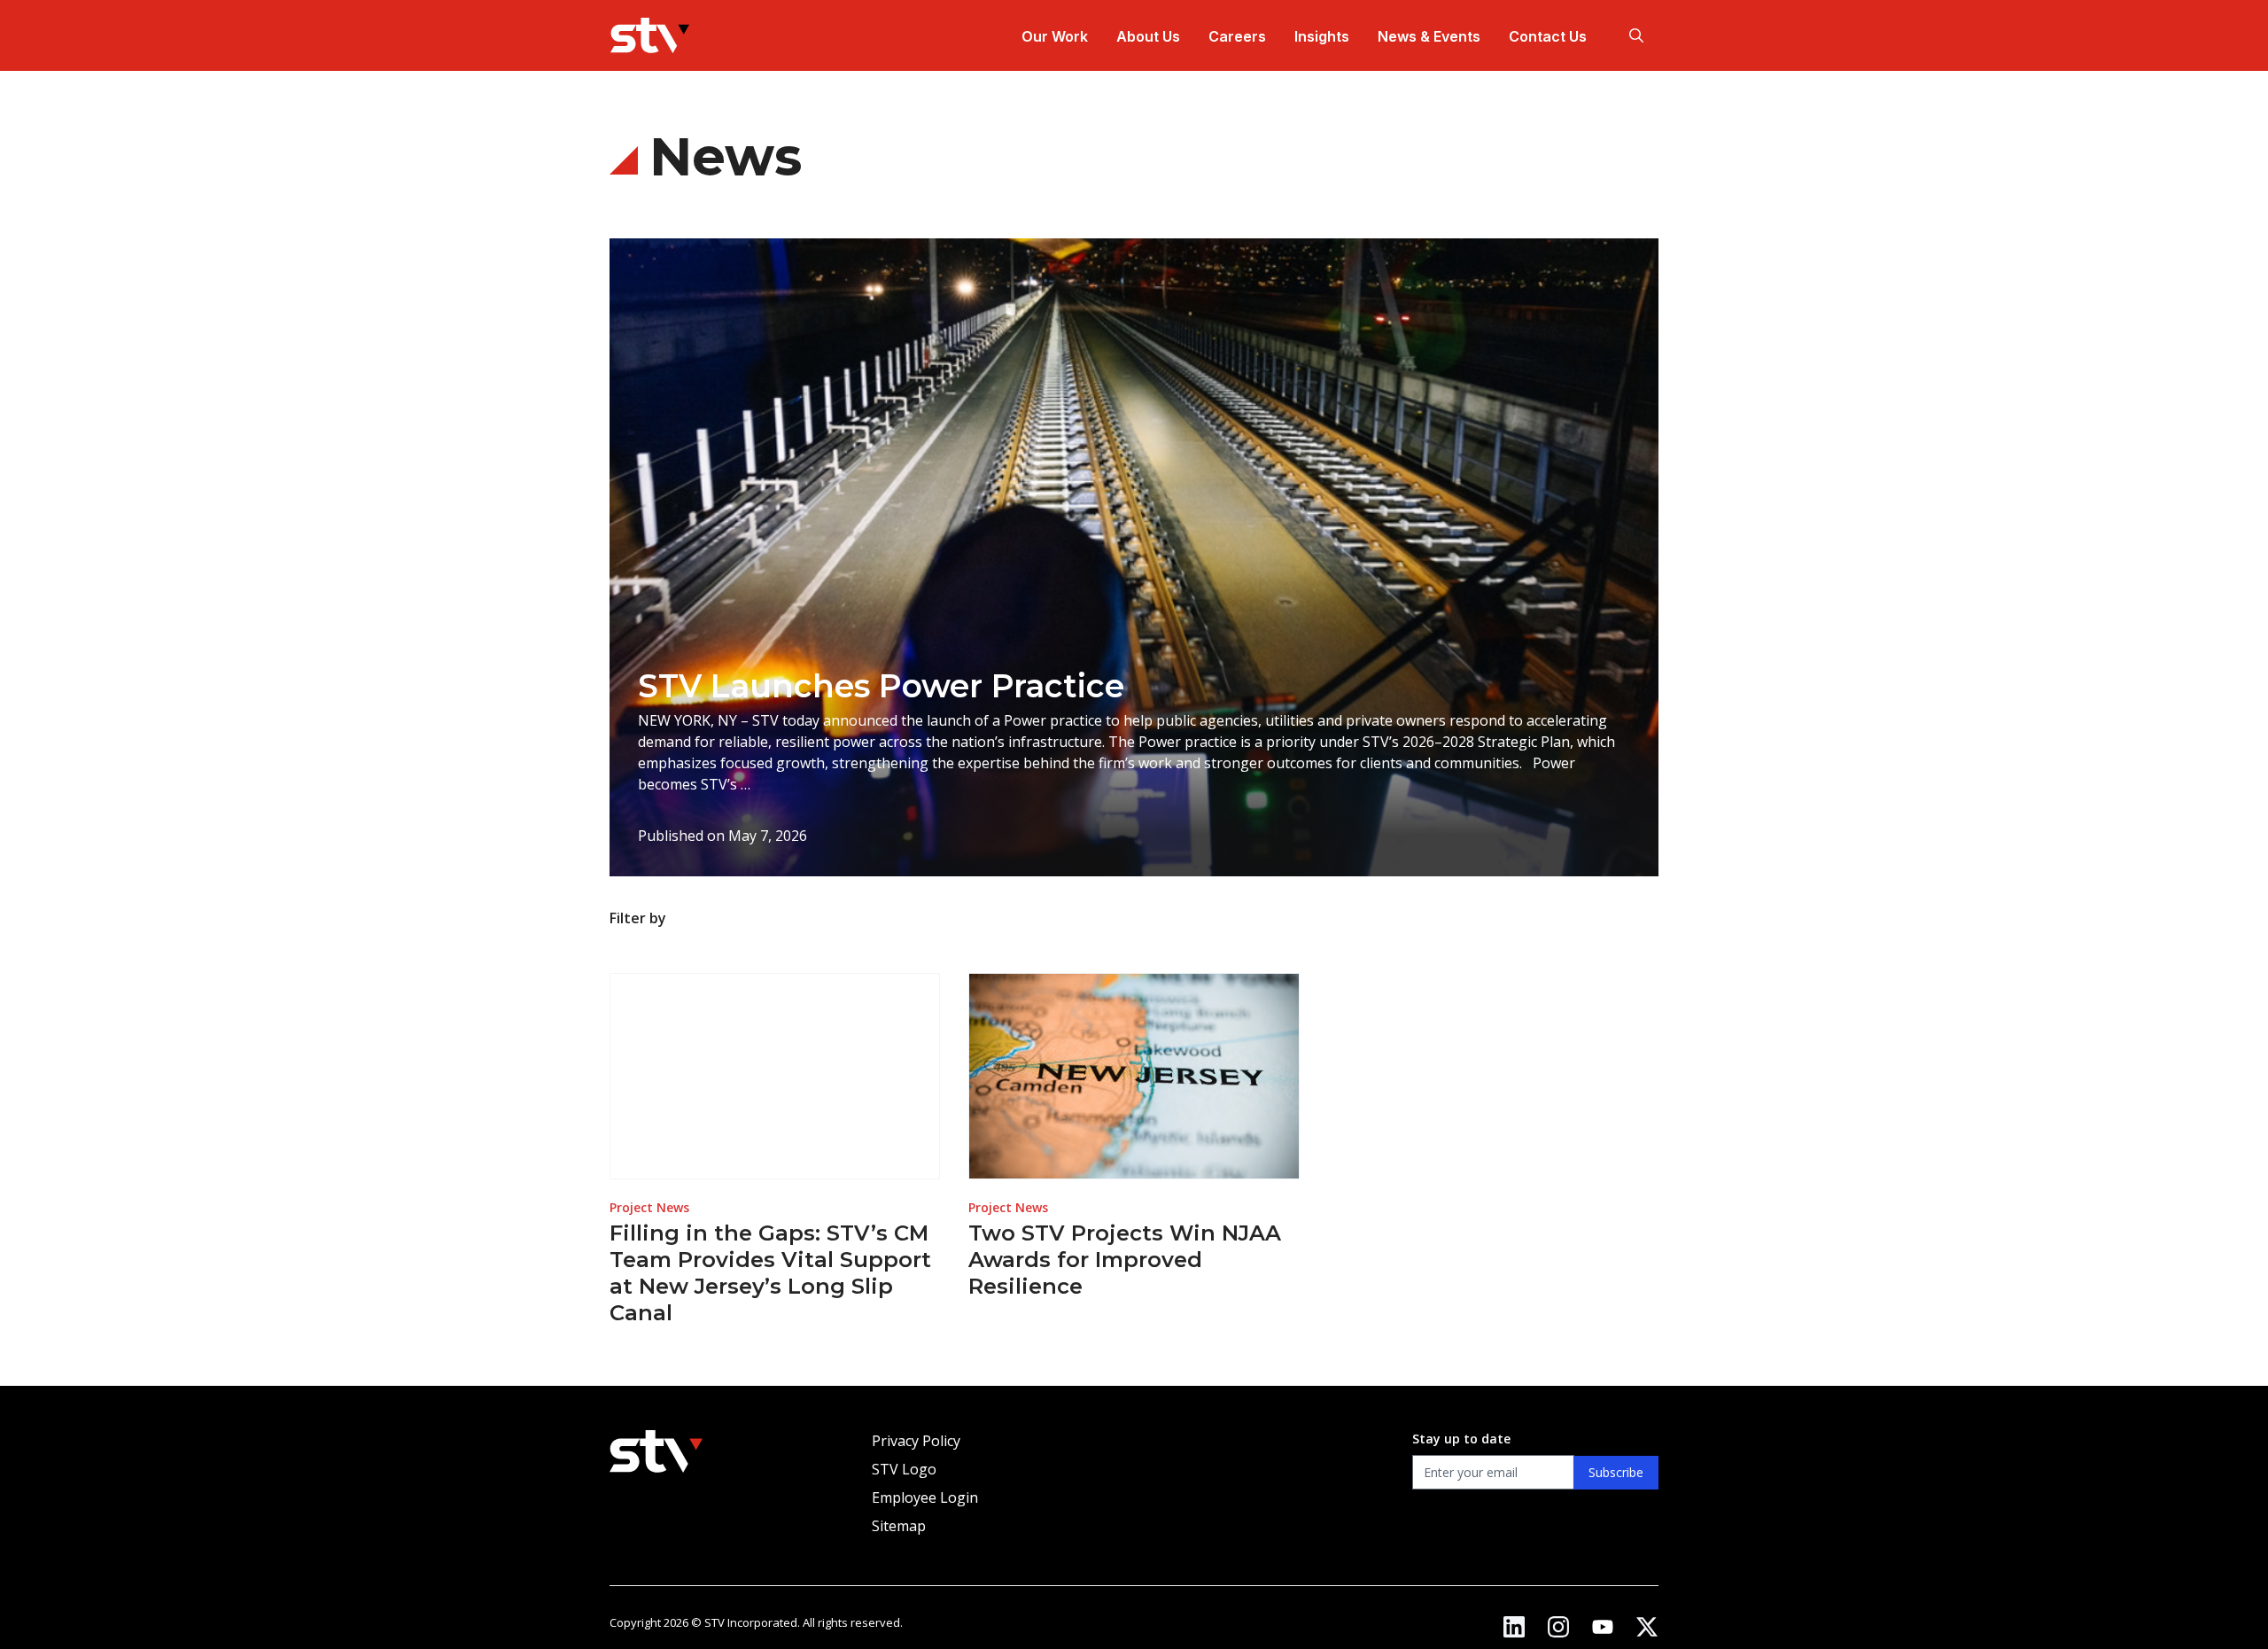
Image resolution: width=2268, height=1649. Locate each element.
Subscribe (1616, 1472)
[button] (1636, 35)
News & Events (1429, 36)
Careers (1237, 36)
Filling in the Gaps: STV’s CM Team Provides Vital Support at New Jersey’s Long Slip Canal (770, 1273)
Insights (1322, 36)
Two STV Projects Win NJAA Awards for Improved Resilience (1125, 1260)
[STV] (650, 35)
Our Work (1055, 36)
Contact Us (1548, 36)
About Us (1148, 36)
